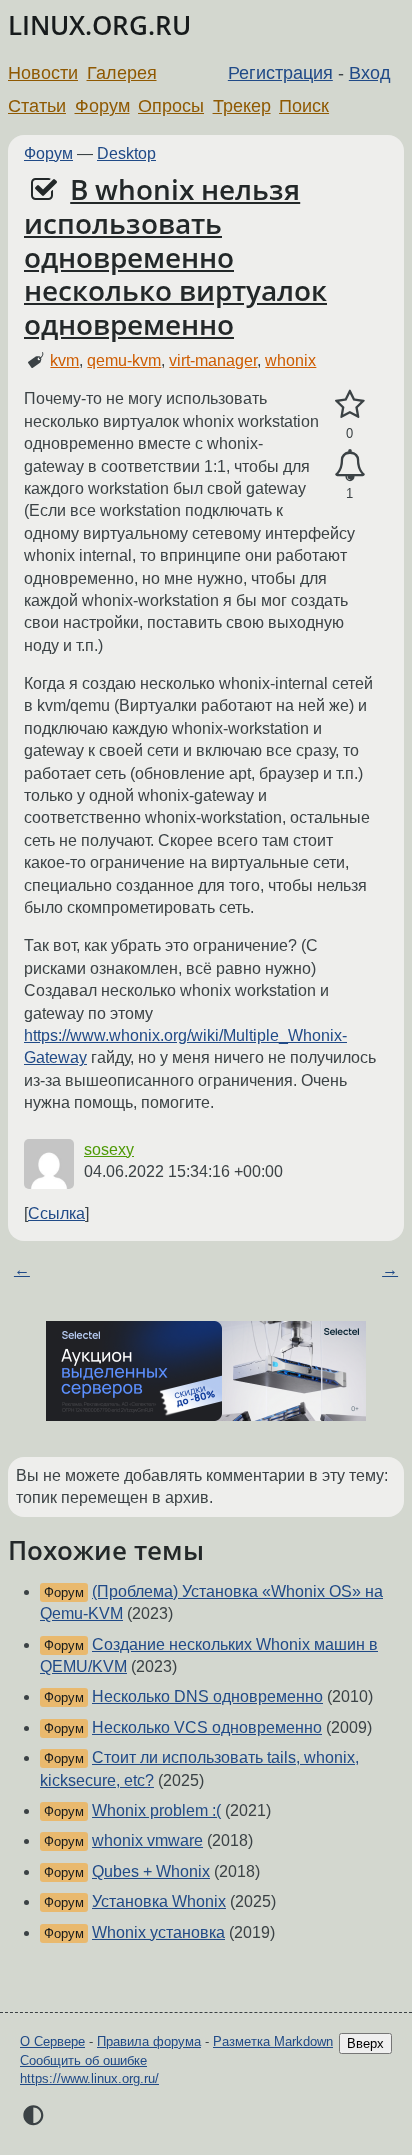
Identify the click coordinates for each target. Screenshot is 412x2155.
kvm (64, 360)
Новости (43, 73)
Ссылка (56, 1213)
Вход (370, 73)
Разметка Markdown (273, 2041)
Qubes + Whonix (151, 1871)
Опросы (171, 106)
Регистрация (280, 73)
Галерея (122, 73)
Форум (102, 106)
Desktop (126, 153)
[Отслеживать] (349, 466)
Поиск (304, 106)
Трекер (242, 106)
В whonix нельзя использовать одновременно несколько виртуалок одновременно (175, 256)
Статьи (37, 106)
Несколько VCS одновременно (207, 1727)
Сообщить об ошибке (83, 2060)
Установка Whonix (159, 1901)
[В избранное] (349, 405)
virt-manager (213, 360)
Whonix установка (158, 1932)
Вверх (365, 2043)
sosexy (109, 1149)
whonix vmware (147, 1840)
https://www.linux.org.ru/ (89, 2078)
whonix (290, 360)
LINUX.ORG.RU (99, 25)
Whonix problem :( (156, 1810)
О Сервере (52, 2041)
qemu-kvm (124, 360)
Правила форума (149, 2041)
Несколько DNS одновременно (207, 1696)
